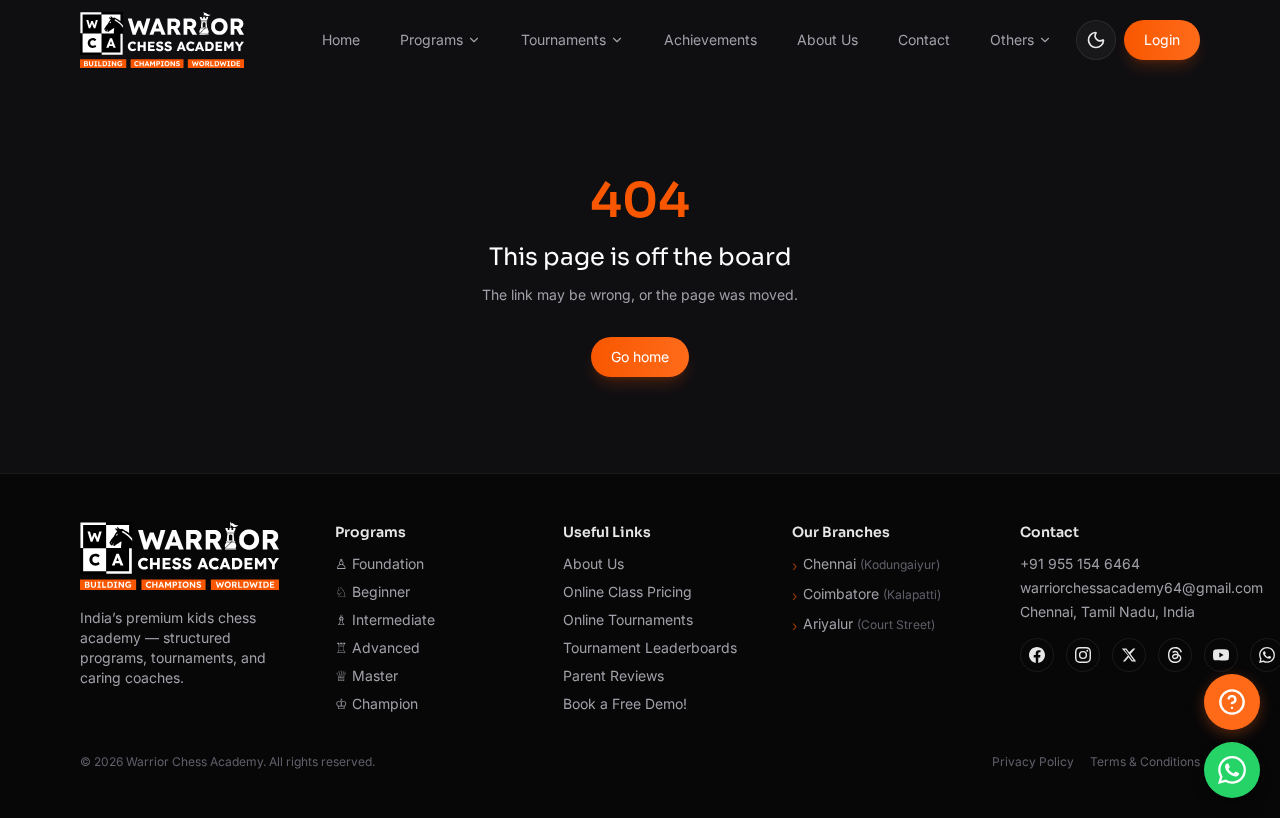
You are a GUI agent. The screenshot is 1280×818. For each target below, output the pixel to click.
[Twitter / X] (1129, 655)
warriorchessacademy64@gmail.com (1110, 587)
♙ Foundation (379, 563)
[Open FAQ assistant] (1232, 702)
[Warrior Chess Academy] (162, 40)
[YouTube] (1221, 655)
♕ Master (366, 675)
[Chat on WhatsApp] (1232, 770)
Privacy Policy (1033, 761)
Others (1012, 39)
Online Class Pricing (627, 591)
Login (1162, 39)
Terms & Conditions (1145, 761)
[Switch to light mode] (1096, 40)
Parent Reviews (613, 675)
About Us (827, 39)
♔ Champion (376, 703)
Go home (640, 356)
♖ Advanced (377, 647)
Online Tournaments (628, 619)
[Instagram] (1083, 655)
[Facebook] (1037, 655)
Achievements (710, 39)
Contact (924, 39)
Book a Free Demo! (625, 703)
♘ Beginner (372, 591)
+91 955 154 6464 (1080, 563)
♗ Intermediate (385, 619)
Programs (431, 39)
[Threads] (1175, 655)
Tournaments (563, 39)
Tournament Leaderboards (650, 647)
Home (341, 39)
